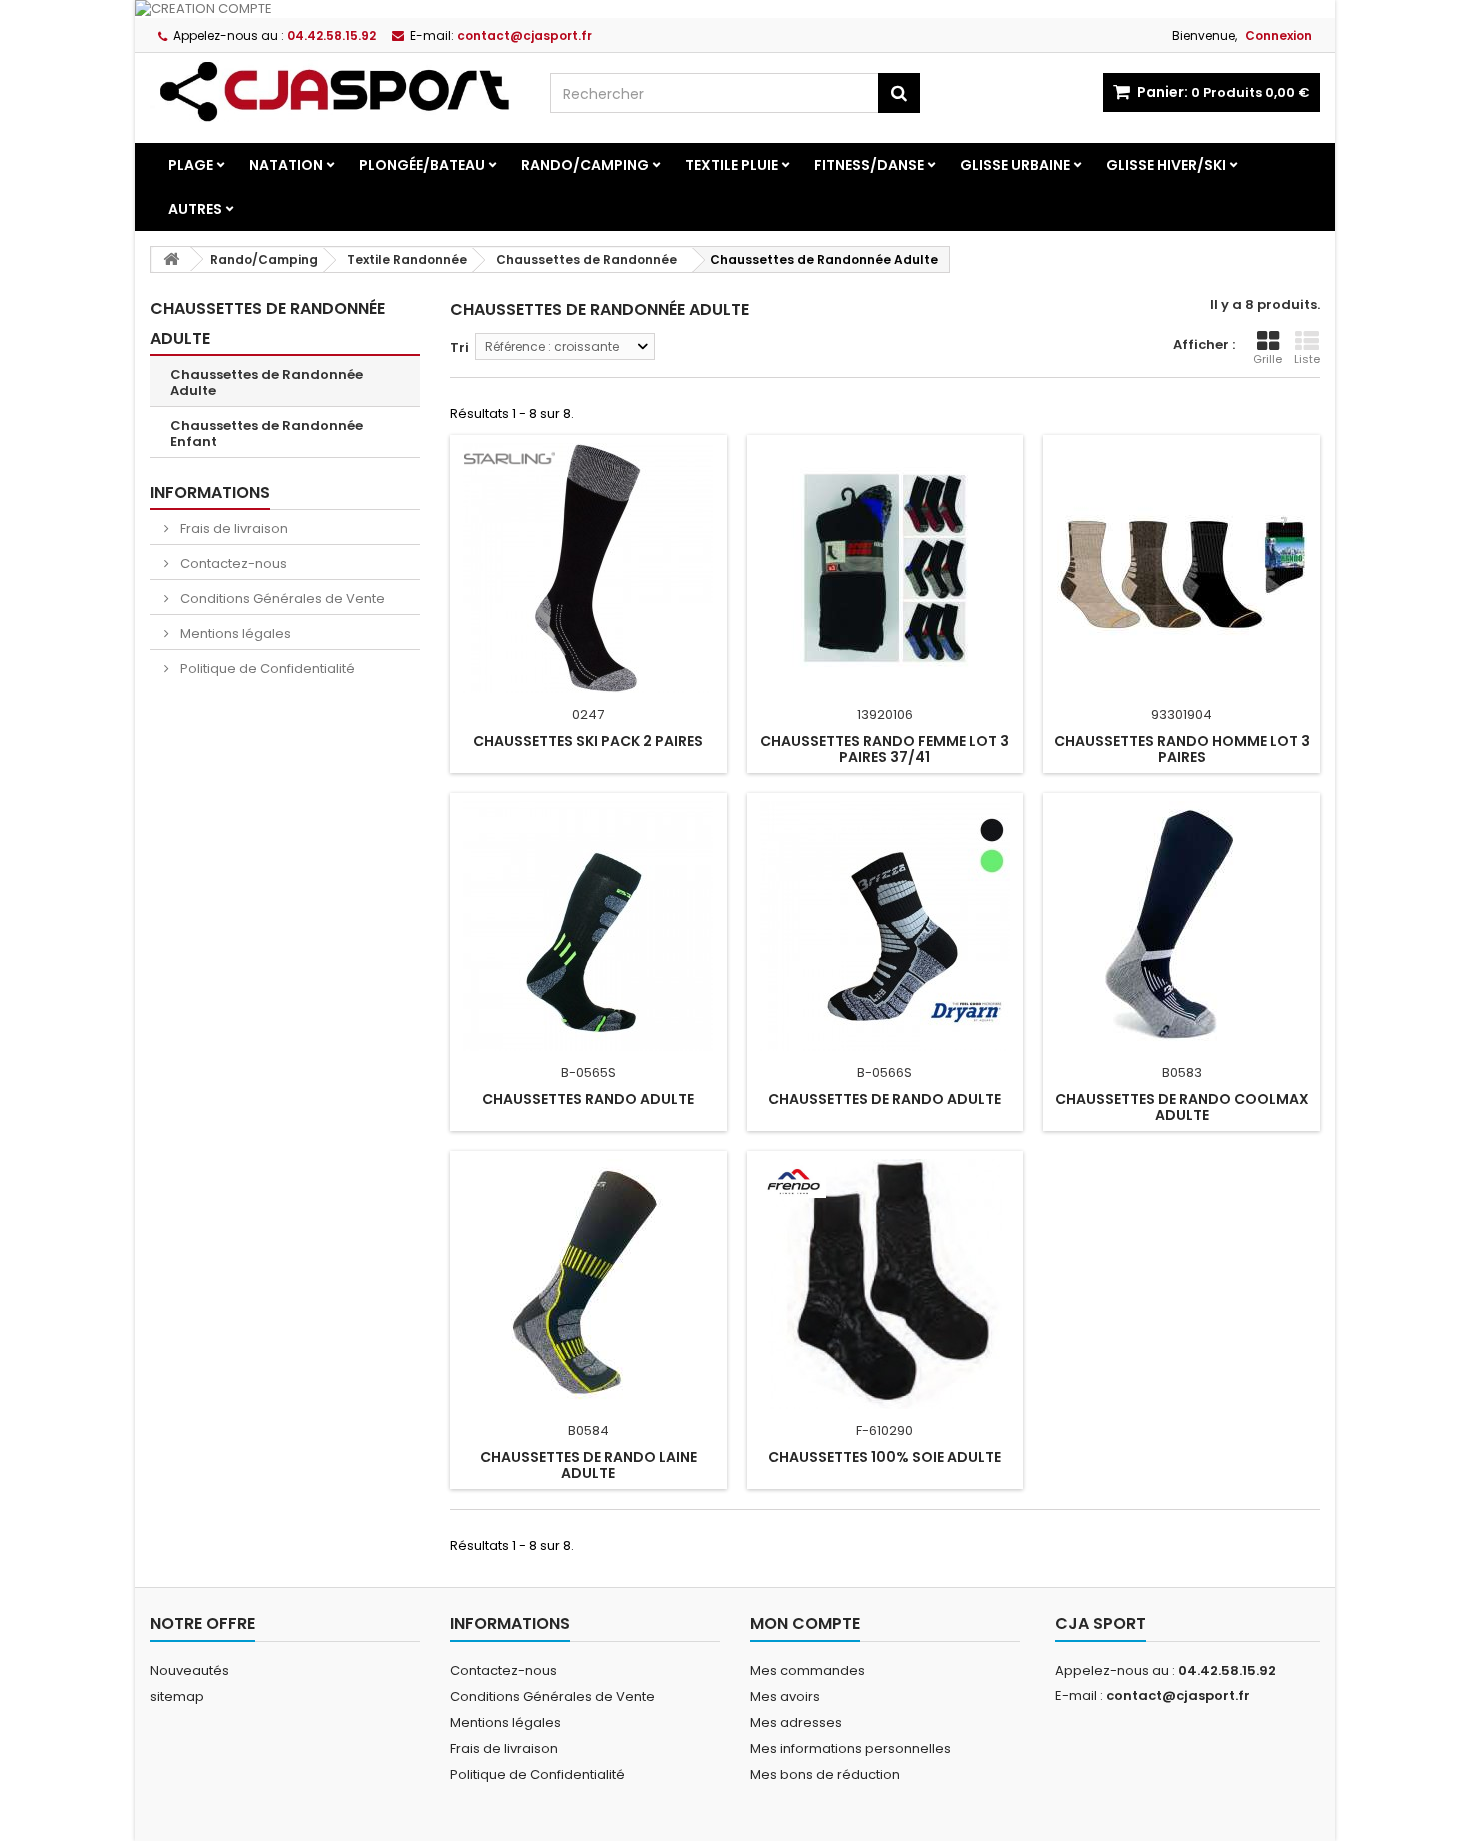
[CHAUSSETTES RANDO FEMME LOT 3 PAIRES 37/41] (885, 568)
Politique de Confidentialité (266, 668)
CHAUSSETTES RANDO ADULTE (588, 1099)
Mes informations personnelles (850, 1748)
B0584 (588, 1430)
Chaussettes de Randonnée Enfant (266, 433)
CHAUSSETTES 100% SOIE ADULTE (884, 1457)
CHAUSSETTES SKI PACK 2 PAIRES (588, 741)
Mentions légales (234, 633)
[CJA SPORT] (335, 91)
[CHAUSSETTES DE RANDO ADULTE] (885, 926)
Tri (459, 347)
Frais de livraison (232, 528)
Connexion (1278, 35)
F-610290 (884, 1430)
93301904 (1181, 714)
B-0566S (884, 1072)
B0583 (1182, 1072)
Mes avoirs (785, 1696)
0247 (588, 714)
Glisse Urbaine (1015, 165)
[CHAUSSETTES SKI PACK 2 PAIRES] (588, 568)
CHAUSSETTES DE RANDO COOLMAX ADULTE (1182, 1107)
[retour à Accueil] (171, 259)
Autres (195, 209)
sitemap (177, 1696)
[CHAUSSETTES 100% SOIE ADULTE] (885, 1284)
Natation (286, 165)
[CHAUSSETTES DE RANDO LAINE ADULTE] (588, 1284)
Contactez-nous (232, 563)
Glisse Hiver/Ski (1166, 165)
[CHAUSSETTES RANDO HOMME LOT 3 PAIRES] (1181, 568)
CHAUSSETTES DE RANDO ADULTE (884, 1099)
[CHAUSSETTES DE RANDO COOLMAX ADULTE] (1181, 926)
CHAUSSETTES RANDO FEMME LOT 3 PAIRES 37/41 (884, 749)
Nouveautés (189, 1670)
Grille (1267, 359)
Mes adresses (796, 1722)
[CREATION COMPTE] (735, 9)
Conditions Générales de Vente (281, 598)
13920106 (885, 714)
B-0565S (588, 1072)
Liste (1307, 359)
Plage (190, 165)
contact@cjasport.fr (1178, 1695)
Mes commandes (807, 1670)
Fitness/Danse (869, 165)
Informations (210, 492)
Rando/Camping (585, 165)
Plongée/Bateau (422, 165)
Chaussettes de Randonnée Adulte (266, 382)
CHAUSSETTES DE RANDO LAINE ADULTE (588, 1465)
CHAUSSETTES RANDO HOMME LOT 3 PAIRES (1182, 749)
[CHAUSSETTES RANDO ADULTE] (588, 926)
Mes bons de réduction (825, 1774)
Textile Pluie (731, 165)
